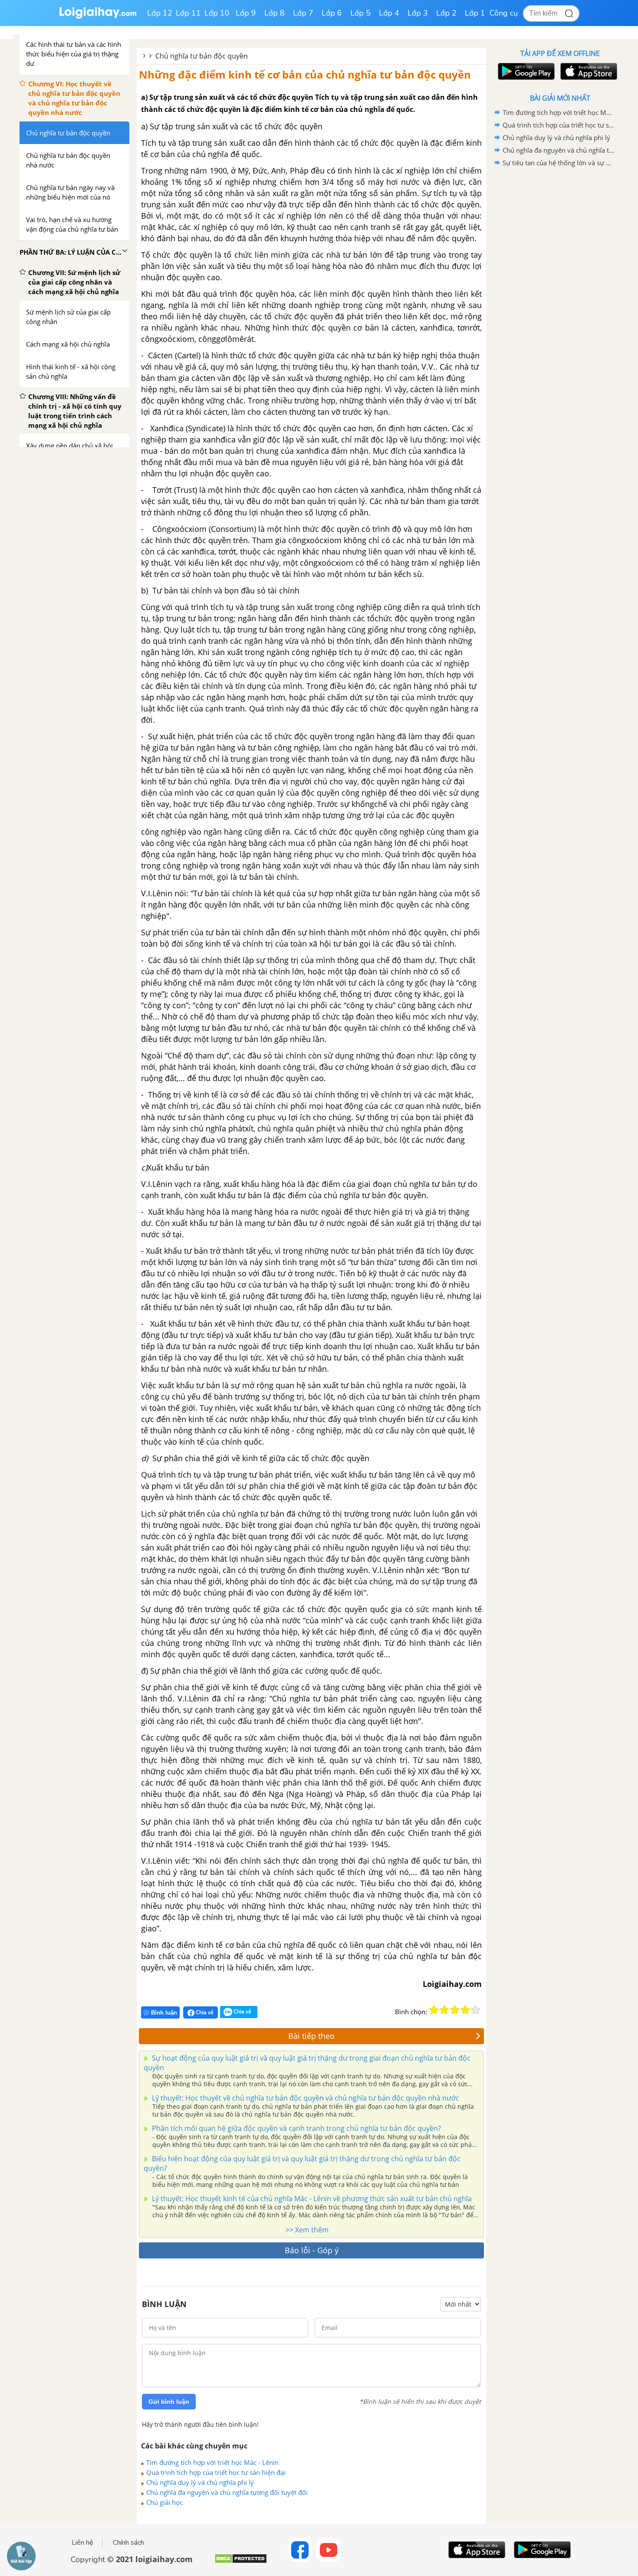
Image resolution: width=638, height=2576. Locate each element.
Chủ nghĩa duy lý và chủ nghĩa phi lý (200, 2482)
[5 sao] (476, 2010)
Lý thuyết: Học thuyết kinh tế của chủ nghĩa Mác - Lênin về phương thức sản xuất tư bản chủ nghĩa (311, 2199)
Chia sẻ (204, 2012)
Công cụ (504, 13)
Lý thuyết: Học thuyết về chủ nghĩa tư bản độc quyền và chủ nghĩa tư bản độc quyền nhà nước (305, 2098)
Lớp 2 (446, 13)
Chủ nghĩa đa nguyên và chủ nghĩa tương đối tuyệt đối (227, 2492)
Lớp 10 (217, 13)
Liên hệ (82, 2543)
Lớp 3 (418, 13)
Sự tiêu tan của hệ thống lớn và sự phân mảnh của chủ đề (559, 163)
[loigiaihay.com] (98, 17)
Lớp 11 (188, 13)
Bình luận (164, 2013)
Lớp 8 (275, 13)
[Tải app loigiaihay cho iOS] (588, 71)
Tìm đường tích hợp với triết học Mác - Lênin (212, 2462)
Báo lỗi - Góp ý (312, 2250)
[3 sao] (455, 2010)
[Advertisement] (560, 307)
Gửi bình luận (169, 2402)
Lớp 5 (360, 13)
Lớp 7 (303, 13)
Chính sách (128, 2543)
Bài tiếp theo (311, 2036)
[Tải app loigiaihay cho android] (525, 71)
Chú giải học (164, 2502)
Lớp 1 (475, 13)
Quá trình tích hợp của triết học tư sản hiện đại (216, 2472)
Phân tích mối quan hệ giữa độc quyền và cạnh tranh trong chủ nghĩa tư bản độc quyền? (296, 2128)
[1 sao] (434, 2010)
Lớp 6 (332, 13)
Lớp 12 (160, 13)
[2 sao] (444, 2010)
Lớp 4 (389, 13)
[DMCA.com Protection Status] (241, 2562)
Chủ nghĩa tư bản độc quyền (202, 56)
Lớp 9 (246, 13)
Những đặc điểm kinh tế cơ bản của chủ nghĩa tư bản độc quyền (305, 74)
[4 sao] (465, 2010)
